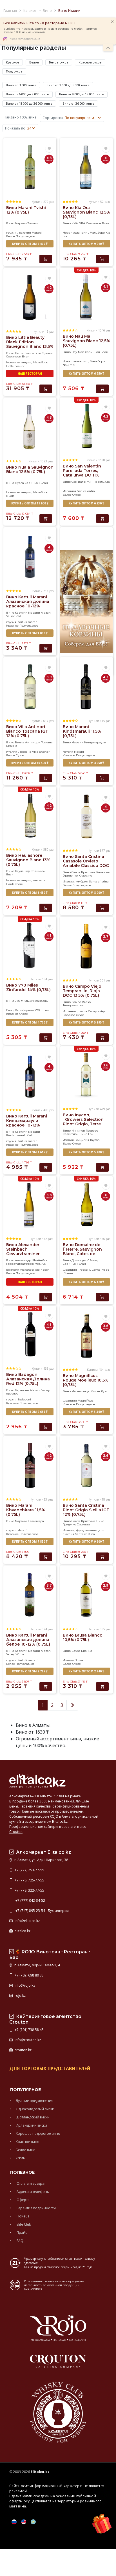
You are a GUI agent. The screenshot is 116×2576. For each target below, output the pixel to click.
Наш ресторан (30, 374)
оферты (16, 2501)
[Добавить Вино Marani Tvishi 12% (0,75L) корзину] (46, 259)
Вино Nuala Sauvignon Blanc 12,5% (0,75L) (30, 469)
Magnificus (86, 1401)
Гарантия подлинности (36, 2208)
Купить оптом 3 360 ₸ (86, 1412)
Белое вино (26, 2150)
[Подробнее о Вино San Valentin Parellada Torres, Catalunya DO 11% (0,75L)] (86, 426)
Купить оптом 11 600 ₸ (30, 503)
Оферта (23, 2200)
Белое (34, 62)
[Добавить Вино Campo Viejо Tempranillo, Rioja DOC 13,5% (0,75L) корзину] (102, 1038)
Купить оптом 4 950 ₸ (86, 763)
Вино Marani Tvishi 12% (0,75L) (26, 210)
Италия (12, 752)
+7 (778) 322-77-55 (29, 1890)
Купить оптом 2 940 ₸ (86, 1671)
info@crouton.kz (27, 2040)
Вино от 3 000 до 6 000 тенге (68, 85)
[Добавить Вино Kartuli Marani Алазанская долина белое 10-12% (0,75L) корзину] (46, 1686)
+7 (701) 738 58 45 (29, 2030)
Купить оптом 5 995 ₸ (86, 1022)
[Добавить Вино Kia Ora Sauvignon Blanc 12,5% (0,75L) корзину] (102, 259)
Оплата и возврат (31, 2183)
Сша (9, 1010)
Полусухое (14, 71)
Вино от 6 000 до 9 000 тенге (27, 94)
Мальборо (97, 233)
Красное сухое (90, 62)
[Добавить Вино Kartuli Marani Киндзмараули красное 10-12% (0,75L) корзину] (46, 1167)
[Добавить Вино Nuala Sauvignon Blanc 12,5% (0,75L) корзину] (46, 519)
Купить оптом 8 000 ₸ (86, 893)
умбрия (82, 881)
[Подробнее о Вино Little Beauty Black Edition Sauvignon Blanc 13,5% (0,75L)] (30, 297)
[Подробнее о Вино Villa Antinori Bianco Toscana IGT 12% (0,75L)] (30, 686)
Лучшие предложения (34, 2101)
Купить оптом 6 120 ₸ (86, 1282)
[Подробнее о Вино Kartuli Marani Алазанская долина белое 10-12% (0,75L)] (30, 1595)
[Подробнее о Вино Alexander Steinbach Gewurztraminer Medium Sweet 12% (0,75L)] (30, 1204)
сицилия (83, 1140)
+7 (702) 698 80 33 (29, 1975)
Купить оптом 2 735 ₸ (30, 1671)
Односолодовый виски (35, 2109)
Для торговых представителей (50, 2068)
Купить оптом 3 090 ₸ (30, 633)
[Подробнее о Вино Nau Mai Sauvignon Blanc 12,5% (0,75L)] (86, 296)
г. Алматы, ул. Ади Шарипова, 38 (41, 1860)
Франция (70, 1270)
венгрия (13, 1270)
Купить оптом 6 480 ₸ (30, 893)
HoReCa (23, 2216)
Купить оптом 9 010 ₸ (86, 244)
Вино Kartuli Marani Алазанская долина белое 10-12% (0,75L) (28, 1640)
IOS (27, 2289)
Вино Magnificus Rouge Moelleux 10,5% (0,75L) (86, 1380)
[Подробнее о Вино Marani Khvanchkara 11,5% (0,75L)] (30, 1465)
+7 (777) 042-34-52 (29, 1900)
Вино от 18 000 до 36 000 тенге (29, 103)
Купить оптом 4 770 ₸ (30, 1022)
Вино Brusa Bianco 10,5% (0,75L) (83, 1637)
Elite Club (24, 2224)
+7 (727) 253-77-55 (29, 1870)
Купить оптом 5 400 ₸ (86, 1152)
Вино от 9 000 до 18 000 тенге (82, 94)
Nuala (10, 496)
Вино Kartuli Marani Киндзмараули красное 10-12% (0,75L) (27, 1123)
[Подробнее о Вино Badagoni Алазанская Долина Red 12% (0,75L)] (30, 1334)
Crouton (16, 1832)
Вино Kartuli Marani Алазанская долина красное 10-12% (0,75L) (28, 604)
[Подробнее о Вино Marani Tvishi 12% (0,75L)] (30, 167)
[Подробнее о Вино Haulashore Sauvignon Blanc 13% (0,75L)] (30, 815)
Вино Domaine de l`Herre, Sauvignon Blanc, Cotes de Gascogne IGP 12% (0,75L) (82, 1254)
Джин (21, 2158)
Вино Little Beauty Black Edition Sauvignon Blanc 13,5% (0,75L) (30, 344)
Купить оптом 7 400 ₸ (30, 244)
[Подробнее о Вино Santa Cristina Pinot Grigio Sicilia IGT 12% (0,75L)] (86, 1465)
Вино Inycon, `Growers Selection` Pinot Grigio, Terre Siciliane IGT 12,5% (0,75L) (84, 1124)
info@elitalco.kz (27, 1921)
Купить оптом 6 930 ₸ (86, 503)
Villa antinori (41, 752)
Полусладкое (25, 236)
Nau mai (69, 365)
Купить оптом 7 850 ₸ (30, 1541)
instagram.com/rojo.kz (24, 39)
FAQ (20, 2241)
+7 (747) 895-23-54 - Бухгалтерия (41, 1911)
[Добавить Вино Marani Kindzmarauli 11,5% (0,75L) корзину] (102, 778)
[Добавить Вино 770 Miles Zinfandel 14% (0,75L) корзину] (46, 1038)
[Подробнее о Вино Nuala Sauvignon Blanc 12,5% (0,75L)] (30, 427)
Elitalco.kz (60, 1821)
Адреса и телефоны (33, 2192)
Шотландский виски (33, 2117)
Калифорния (24, 1010)
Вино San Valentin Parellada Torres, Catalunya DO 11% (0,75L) (82, 473)
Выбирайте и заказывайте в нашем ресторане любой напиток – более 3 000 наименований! (51, 30)
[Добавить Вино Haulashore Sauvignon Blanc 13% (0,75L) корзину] (46, 908)
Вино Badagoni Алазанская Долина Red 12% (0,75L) (28, 1379)
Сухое (77, 495)
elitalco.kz (22, 1931)
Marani (37, 233)
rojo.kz (20, 1996)
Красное (13, 62)
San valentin (86, 491)
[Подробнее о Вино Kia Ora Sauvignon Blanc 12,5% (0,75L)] (86, 167)
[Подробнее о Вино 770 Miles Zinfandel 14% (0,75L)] (30, 945)
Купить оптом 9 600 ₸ (86, 1541)
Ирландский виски (31, 2125)
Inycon (95, 1140)
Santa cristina (99, 881)
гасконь (85, 1270)
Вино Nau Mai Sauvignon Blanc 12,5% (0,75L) (86, 341)
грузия (11, 233)
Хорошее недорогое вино (38, 2134)
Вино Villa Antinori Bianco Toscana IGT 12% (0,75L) (27, 731)
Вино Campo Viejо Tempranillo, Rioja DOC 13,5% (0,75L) (82, 991)
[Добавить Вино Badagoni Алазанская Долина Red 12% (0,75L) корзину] (46, 1427)
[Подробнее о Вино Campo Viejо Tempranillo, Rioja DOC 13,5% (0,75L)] (86, 946)
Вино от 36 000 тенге (78, 103)
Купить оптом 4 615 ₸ (30, 1152)
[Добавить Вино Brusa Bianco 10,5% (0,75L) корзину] (102, 1686)
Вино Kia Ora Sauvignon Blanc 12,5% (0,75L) (86, 212)
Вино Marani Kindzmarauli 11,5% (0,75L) (82, 731)
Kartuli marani (28, 622)
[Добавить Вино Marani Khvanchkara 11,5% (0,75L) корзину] (46, 1557)
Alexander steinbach (35, 1270)
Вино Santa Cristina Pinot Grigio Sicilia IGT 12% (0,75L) (86, 1510)
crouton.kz (23, 2050)
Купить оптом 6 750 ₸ (86, 374)
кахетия (25, 233)
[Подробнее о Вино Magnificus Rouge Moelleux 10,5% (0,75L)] (86, 1335)
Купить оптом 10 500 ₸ (30, 763)
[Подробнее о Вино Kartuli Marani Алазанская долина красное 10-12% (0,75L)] (30, 557)
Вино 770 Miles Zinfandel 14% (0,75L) (28, 987)
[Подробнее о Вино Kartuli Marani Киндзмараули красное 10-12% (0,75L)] (30, 1076)
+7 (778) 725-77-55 (29, 1880)
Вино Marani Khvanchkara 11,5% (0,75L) (26, 1510)
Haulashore (14, 884)
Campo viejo (97, 1011)
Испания (69, 491)
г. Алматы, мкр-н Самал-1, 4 (37, 1965)
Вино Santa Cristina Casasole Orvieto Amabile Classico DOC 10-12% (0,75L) (86, 863)
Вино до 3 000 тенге (21, 85)
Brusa (79, 1660)
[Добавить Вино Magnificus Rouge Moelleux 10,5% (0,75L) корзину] (102, 1427)
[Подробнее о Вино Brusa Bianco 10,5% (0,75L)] (86, 1595)
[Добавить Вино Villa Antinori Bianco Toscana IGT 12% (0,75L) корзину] (46, 778)
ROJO (54, 1816)
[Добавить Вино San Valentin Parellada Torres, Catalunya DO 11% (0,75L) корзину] (102, 519)
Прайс (21, 2233)
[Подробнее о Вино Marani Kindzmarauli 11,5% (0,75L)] (86, 686)
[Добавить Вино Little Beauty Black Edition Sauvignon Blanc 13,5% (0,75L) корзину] (46, 389)
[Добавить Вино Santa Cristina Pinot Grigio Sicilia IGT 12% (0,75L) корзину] (102, 1557)
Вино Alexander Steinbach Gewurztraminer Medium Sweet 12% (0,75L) (26, 1254)
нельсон (39, 880)
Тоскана (25, 752)
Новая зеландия (75, 233)
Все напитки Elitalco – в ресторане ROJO (39, 23)
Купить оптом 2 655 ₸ (30, 1412)
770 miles (42, 1010)
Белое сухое (59, 62)
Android (37, 2289)
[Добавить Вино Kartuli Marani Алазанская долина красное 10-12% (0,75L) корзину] (46, 648)
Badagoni (24, 1399)
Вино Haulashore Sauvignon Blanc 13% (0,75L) (28, 860)
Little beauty (15, 366)
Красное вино (28, 2142)
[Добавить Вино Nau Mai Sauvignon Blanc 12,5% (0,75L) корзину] (102, 389)
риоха (83, 1011)
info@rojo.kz (24, 1985)
